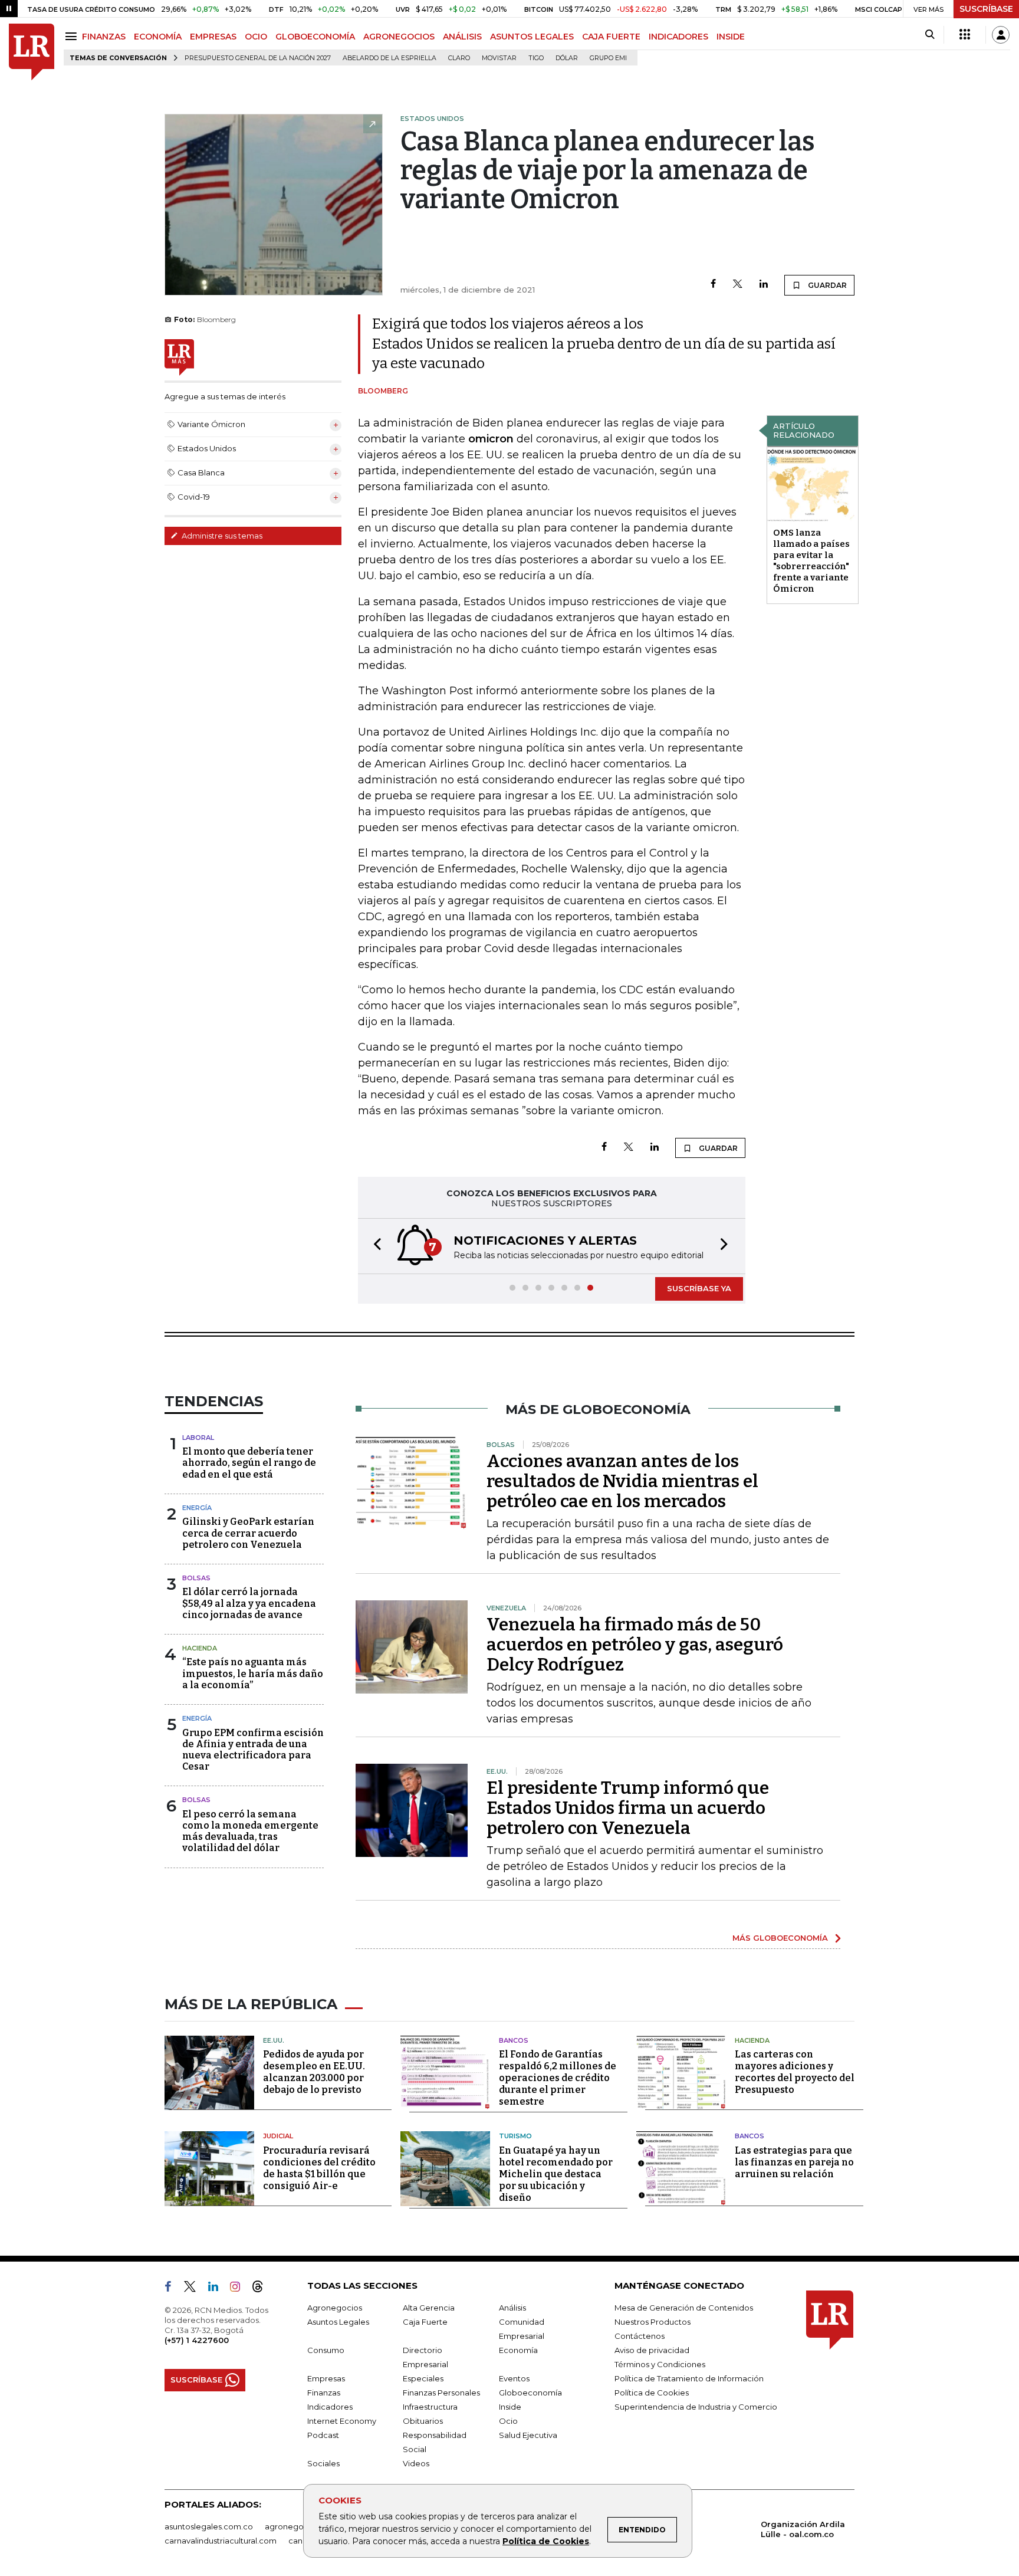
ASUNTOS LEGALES (532, 37)
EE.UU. (274, 2040)
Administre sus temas (221, 536)
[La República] (32, 52)
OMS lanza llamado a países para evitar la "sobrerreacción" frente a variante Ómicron (811, 561)
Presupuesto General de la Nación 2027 (258, 58)
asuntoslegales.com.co (209, 2526)
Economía (518, 2350)
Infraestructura (430, 2407)
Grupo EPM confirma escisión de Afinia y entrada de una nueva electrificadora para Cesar (253, 1750)
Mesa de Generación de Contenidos (684, 2308)
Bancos (514, 2040)
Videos (416, 2463)
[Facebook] (713, 285)
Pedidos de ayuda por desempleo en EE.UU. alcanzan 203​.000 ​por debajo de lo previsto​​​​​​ (314, 2072)
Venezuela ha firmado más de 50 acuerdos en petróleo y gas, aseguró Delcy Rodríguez (635, 1645)
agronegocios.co (298, 2526)
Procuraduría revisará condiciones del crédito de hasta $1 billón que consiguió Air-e (319, 2168)
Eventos (514, 2378)
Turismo (515, 2136)
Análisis (512, 2308)
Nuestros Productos (653, 2322)
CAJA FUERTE (611, 37)
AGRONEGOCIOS (399, 37)
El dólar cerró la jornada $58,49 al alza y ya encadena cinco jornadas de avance (249, 1603)
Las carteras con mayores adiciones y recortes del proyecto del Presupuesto (795, 2072)
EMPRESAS (213, 37)
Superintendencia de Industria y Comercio (696, 2407)
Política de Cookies (546, 2541)
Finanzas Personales (441, 2393)
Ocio (508, 2421)
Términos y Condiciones (660, 2364)
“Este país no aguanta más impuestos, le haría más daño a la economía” (253, 1673)
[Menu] (73, 36)
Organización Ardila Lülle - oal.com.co (803, 2529)
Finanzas (324, 2393)
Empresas (326, 2378)
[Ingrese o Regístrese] (1001, 35)
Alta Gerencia (429, 2308)
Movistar (499, 58)
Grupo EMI (608, 58)
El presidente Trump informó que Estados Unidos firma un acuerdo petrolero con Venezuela (628, 1808)
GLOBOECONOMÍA (315, 37)
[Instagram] (240, 2289)
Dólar (567, 58)
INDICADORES (678, 37)
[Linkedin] (764, 285)
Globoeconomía (530, 2393)
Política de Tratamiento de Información (689, 2378)
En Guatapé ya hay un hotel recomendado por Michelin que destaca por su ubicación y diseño (556, 2174)
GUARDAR (826, 285)
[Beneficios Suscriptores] (965, 35)
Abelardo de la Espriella (389, 58)
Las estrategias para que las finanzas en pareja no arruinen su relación (794, 2162)
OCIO (256, 37)
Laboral (198, 1438)
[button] (374, 1246)
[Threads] (262, 2289)
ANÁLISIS (462, 37)
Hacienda (200, 1648)
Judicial (278, 2136)
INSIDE (731, 37)
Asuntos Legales (338, 2322)
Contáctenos (640, 2336)
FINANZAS (104, 37)
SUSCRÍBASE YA (699, 1288)
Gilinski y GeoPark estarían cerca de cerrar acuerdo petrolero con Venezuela (248, 1533)
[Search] (930, 35)
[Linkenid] (218, 2289)
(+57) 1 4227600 (197, 2340)
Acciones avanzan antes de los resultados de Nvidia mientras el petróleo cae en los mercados (622, 1481)
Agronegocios (335, 2308)
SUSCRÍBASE (986, 9)
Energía (197, 1508)
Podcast (323, 2435)
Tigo (536, 58)
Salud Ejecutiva (528, 2435)
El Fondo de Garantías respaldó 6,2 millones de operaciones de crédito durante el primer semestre (558, 2078)
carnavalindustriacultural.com (221, 2541)
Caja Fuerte (425, 2322)
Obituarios (423, 2421)
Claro (459, 58)
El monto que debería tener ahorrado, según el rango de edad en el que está (249, 1463)
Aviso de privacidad (652, 2350)
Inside (510, 2407)
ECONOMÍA (158, 37)
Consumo (326, 2350)
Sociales (323, 2463)
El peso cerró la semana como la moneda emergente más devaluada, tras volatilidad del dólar (250, 1831)
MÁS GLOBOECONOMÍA (780, 1938)
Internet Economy (342, 2421)
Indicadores (330, 2407)
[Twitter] (738, 285)
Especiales (423, 2378)
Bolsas (196, 1578)
